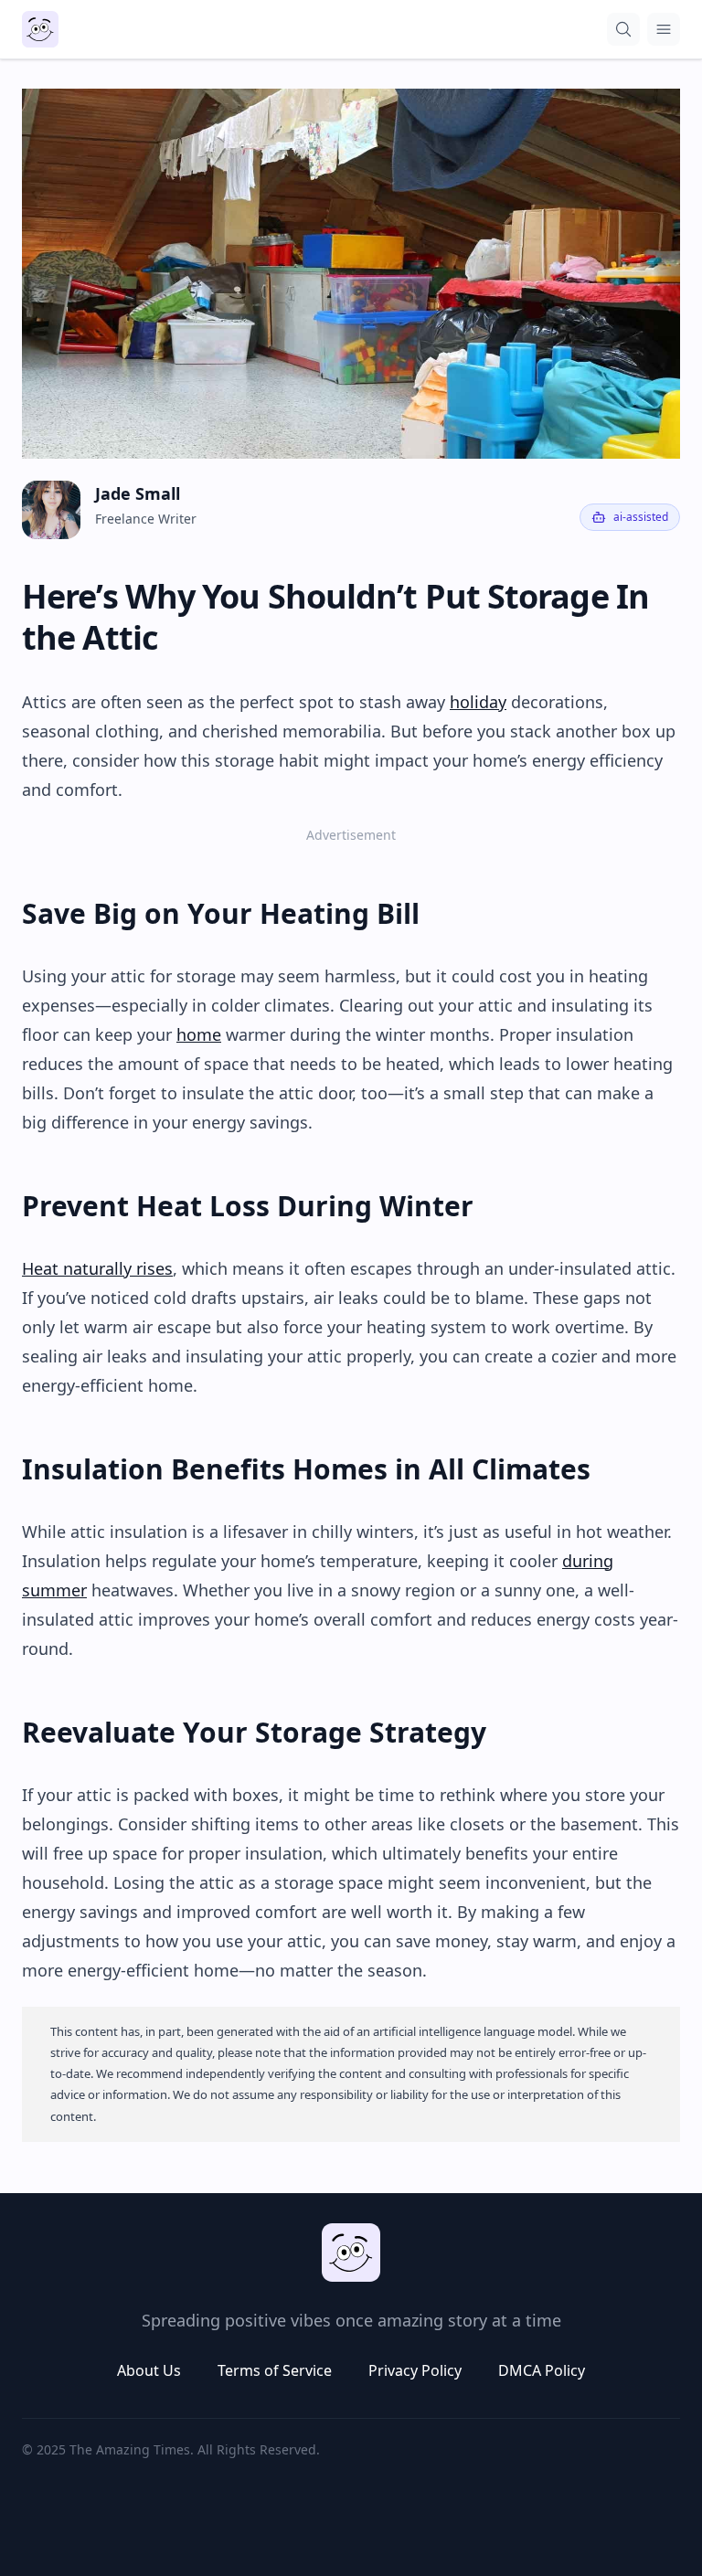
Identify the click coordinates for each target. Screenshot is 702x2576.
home (199, 1034)
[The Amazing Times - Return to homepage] (351, 2253)
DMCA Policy (542, 2370)
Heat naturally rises (97, 1268)
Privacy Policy (415, 2370)
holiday (478, 702)
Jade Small (138, 493)
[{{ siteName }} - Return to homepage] (40, 29)
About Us (149, 2370)
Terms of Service (275, 2370)
